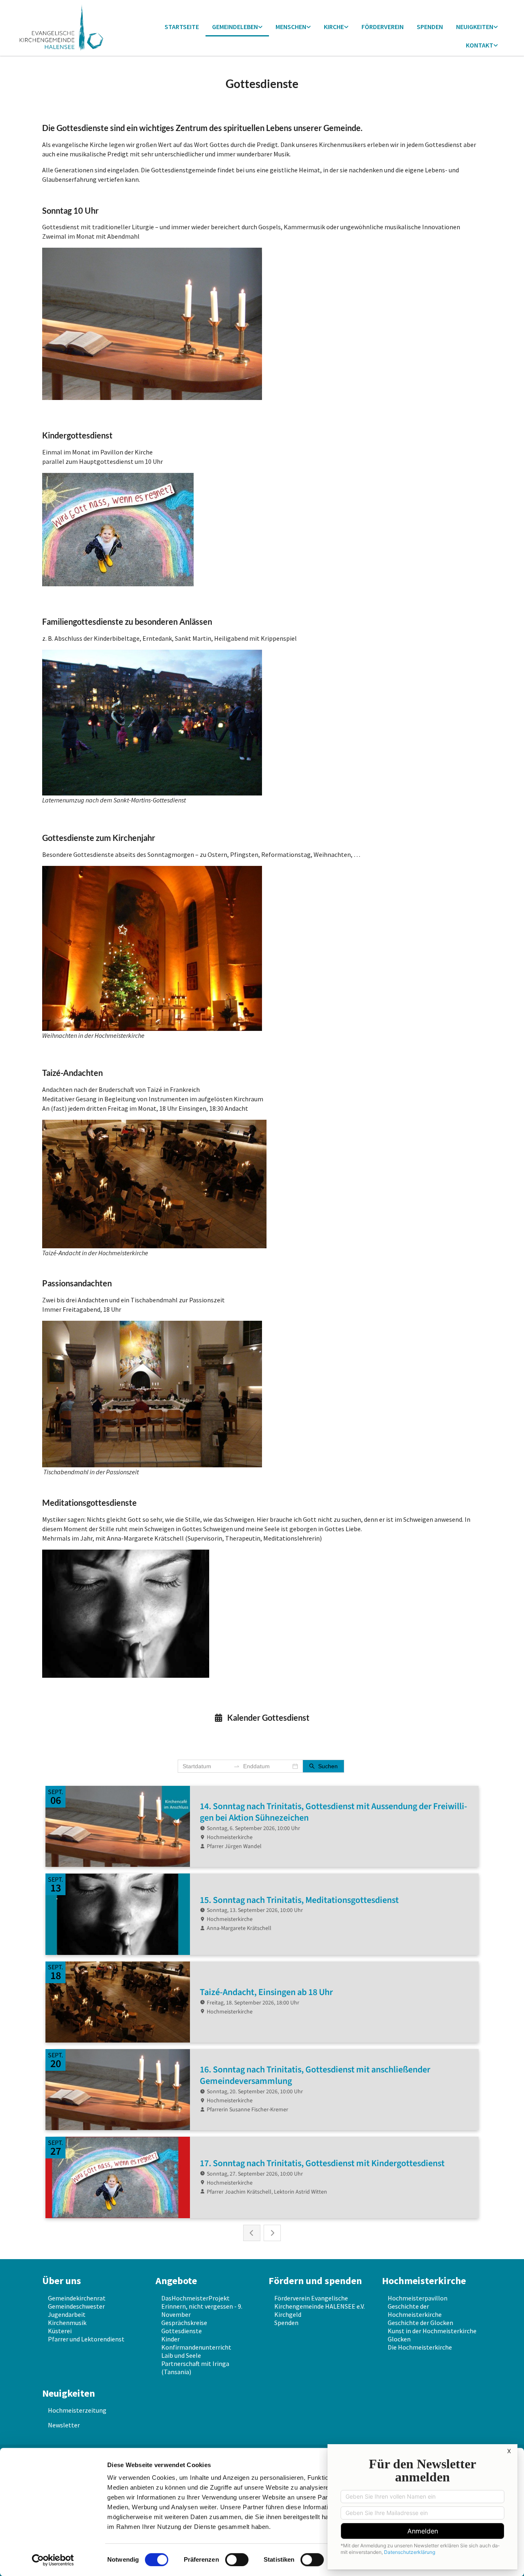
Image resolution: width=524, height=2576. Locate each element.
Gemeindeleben (235, 27)
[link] (237, 27)
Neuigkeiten (475, 27)
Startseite (182, 27)
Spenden (430, 27)
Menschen (291, 27)
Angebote (176, 2281)
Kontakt (480, 45)
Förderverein (383, 27)
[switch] (237, 2560)
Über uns (62, 2281)
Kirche (334, 27)
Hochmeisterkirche (424, 2281)
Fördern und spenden (315, 2281)
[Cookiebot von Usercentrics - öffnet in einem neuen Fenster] (53, 2560)
